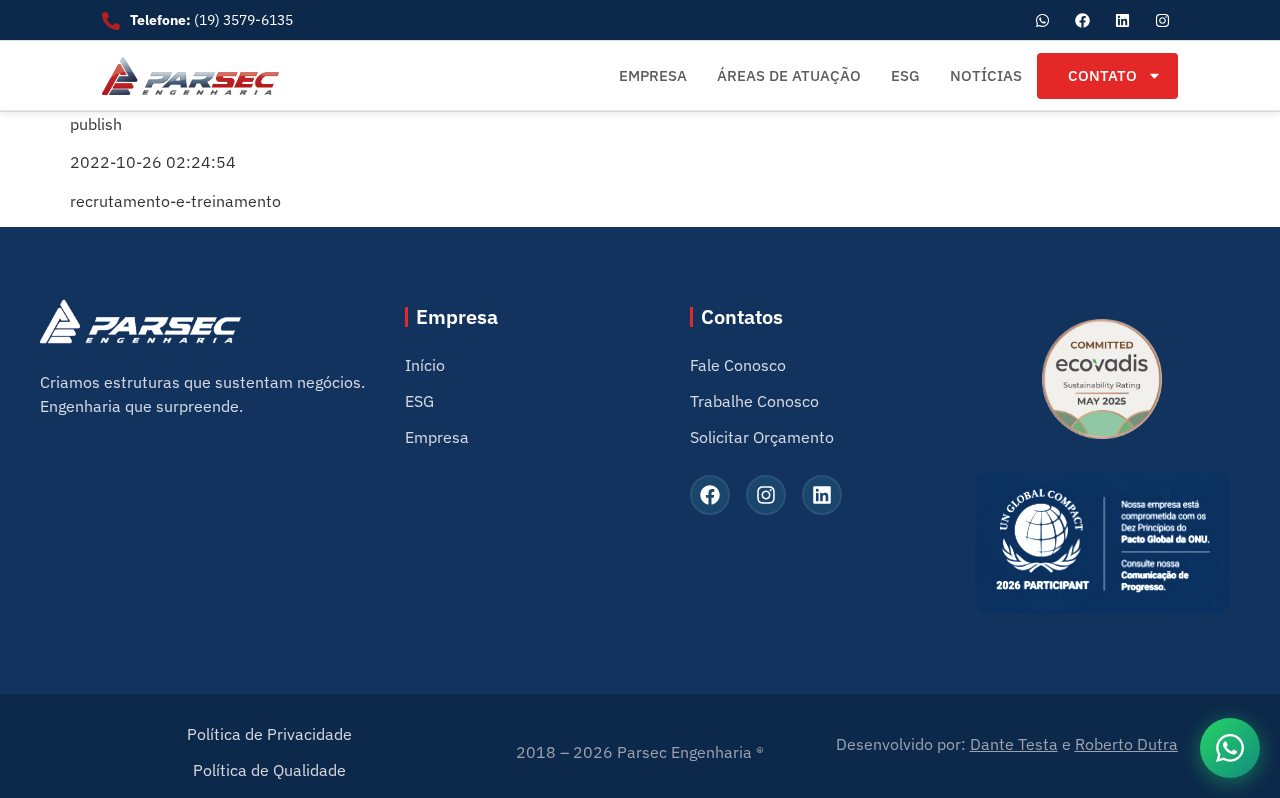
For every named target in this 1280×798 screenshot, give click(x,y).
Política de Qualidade (269, 770)
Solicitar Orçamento (762, 437)
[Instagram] (1163, 20)
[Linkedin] (1123, 20)
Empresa (653, 75)
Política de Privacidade (269, 734)
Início (425, 365)
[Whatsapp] (1043, 20)
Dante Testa (1014, 744)
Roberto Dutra (1126, 744)
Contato (1102, 75)
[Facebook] (1083, 20)
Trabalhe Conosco (754, 401)
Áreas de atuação (789, 75)
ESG (905, 75)
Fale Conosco (738, 365)
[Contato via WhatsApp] (1230, 748)
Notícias (986, 75)
